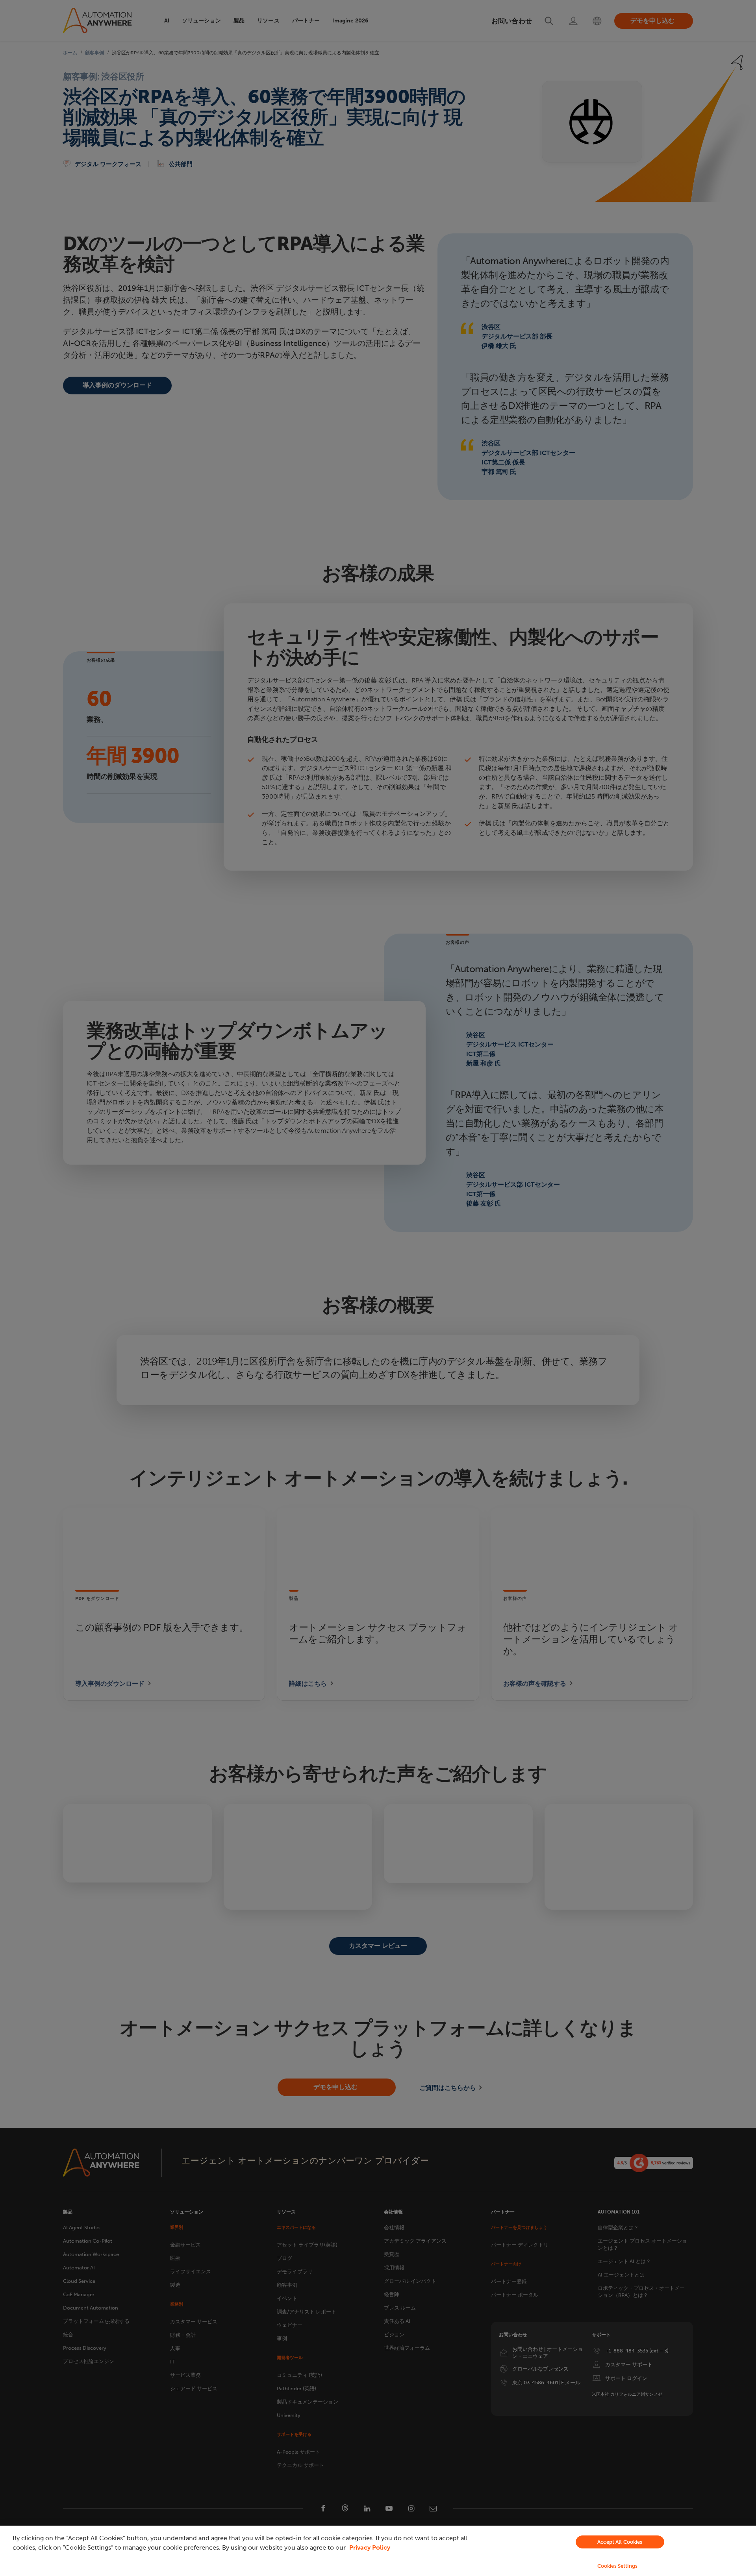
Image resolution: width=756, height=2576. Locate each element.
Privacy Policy (370, 2547)
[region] (378, 2551)
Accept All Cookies (620, 2542)
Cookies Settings (617, 2566)
